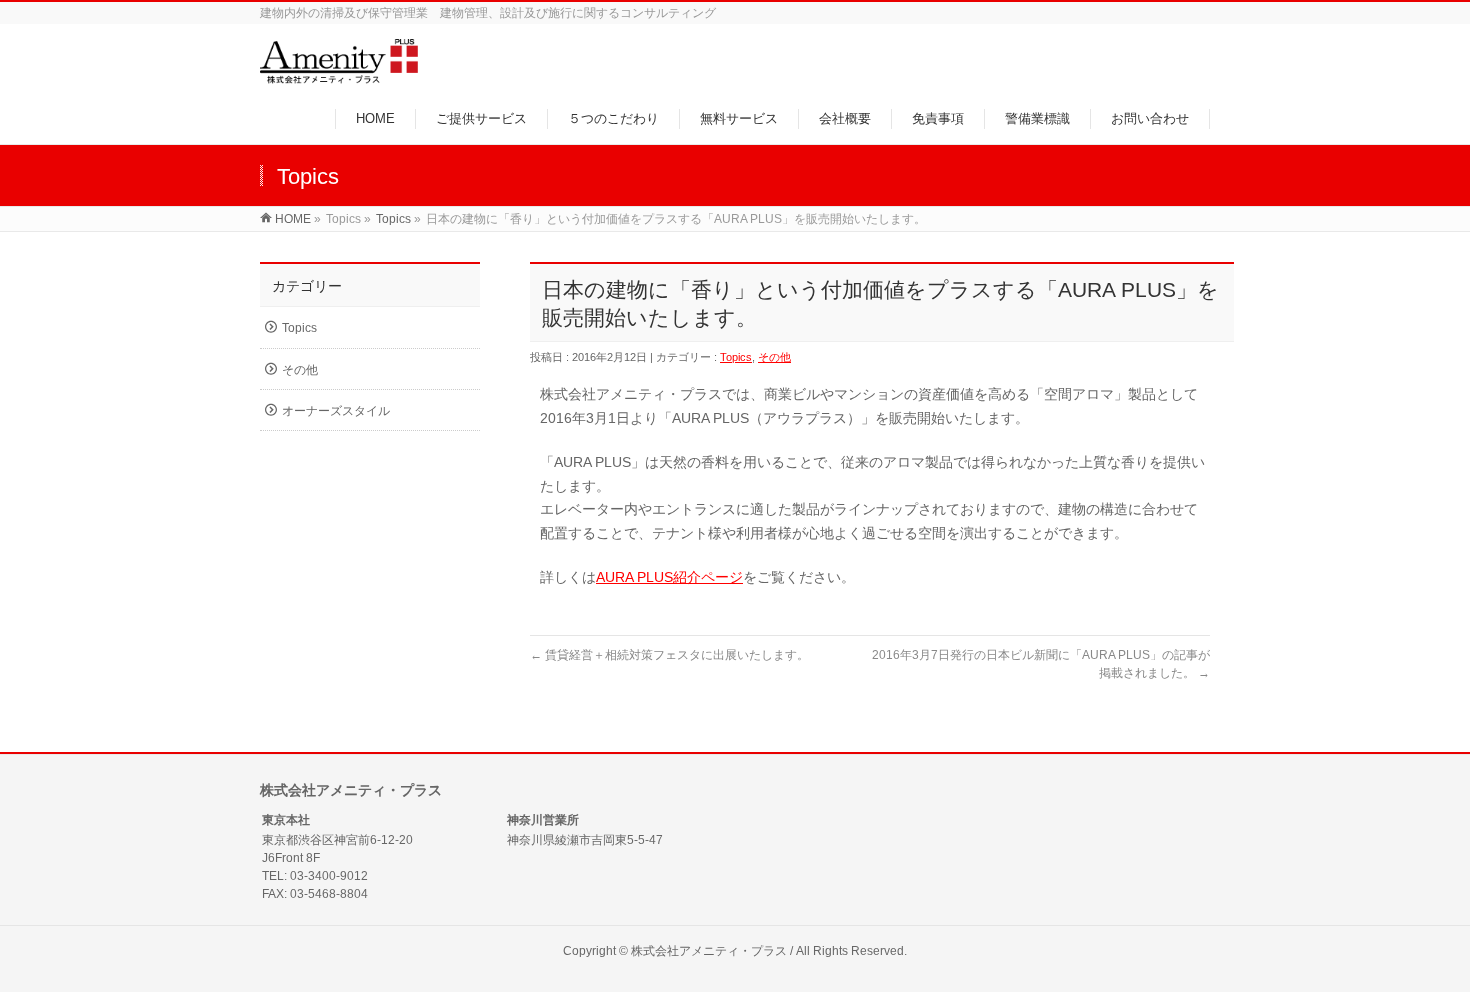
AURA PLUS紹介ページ (669, 577)
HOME (293, 219)
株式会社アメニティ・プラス (709, 951)
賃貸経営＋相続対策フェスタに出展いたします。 (669, 655)
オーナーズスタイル (336, 411)
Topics (393, 219)
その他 (774, 357)
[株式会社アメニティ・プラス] (339, 73)
